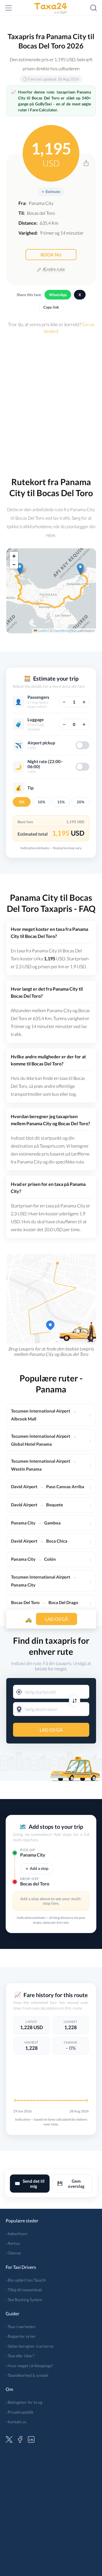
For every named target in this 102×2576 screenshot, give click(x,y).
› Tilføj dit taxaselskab (24, 2290)
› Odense (13, 2253)
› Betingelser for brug (24, 2402)
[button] (80, 569)
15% (61, 802)
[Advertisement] (51, 403)
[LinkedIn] (31, 2439)
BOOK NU (51, 255)
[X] (9, 2439)
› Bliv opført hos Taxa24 (26, 2280)
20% (80, 802)
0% (22, 802)
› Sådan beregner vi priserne (30, 2346)
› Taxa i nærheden (21, 2327)
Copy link (51, 307)
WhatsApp (58, 295)
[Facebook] (20, 2439)
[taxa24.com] (51, 8)
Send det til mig (30, 2184)
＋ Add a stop (37, 1868)
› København (17, 2234)
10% (41, 802)
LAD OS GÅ (51, 1730)
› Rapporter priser (21, 2336)
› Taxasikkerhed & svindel (27, 2375)
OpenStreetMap (65, 631)
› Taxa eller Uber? (20, 2356)
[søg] (93, 8)
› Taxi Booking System (24, 2300)
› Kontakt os (16, 2422)
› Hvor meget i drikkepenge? (29, 2366)
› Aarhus (13, 2243)
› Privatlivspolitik (20, 2412)
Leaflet (42, 631)
